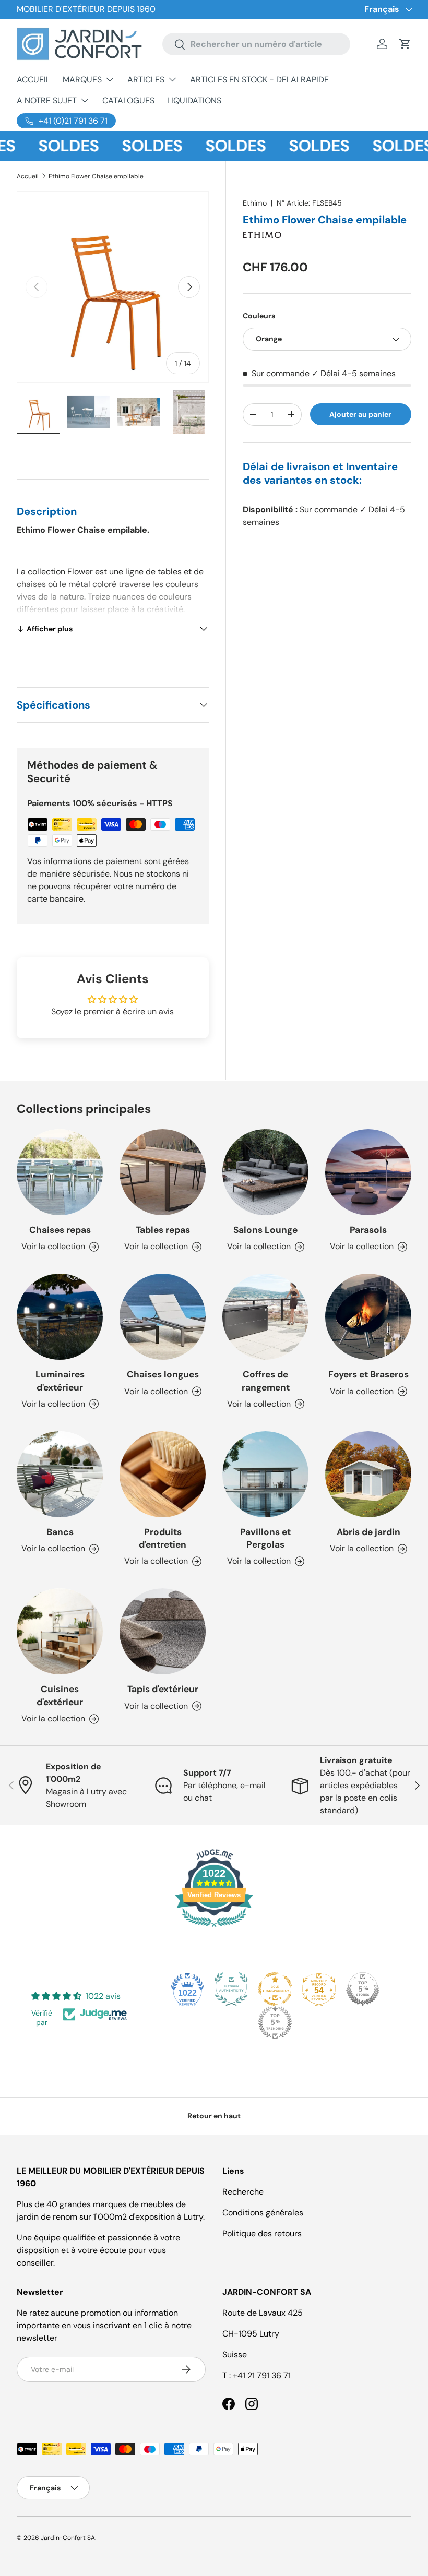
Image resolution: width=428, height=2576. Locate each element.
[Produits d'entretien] (163, 1474)
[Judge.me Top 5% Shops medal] (363, 1989)
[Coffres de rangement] (265, 1317)
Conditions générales (263, 2213)
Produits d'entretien (163, 1538)
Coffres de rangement (266, 1381)
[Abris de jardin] (368, 1474)
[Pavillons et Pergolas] (265, 1474)
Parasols (368, 1230)
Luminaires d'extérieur (60, 1381)
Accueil (28, 176)
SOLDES (50, 146)
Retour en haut (214, 2116)
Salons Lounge (265, 1230)
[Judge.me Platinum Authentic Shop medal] (231, 1989)
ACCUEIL (33, 80)
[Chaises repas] (60, 1172)
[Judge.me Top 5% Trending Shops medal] (275, 2022)
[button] (405, 44)
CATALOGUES (128, 100)
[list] (113, 287)
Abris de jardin (368, 1532)
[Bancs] (60, 1474)
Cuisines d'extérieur (60, 1695)
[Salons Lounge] (265, 1172)
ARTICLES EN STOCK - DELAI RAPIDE (259, 80)
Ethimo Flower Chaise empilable (96, 176)
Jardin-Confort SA (68, 2538)
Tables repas (163, 1230)
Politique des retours (262, 2233)
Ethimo (255, 203)
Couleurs (259, 316)
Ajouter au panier (360, 414)
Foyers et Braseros (368, 1374)
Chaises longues (163, 1374)
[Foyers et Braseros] (368, 1317)
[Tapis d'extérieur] (163, 1631)
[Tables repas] (163, 1172)
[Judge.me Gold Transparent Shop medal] (275, 1989)
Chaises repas (60, 1230)
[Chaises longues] (163, 1317)
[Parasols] (368, 1172)
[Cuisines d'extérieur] (60, 1631)
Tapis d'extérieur (163, 1689)
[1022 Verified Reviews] (214, 1929)
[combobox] (256, 44)
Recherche (243, 2192)
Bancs (60, 1532)
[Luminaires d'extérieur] (60, 1317)
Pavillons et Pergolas (265, 1538)
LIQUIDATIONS (194, 100)
